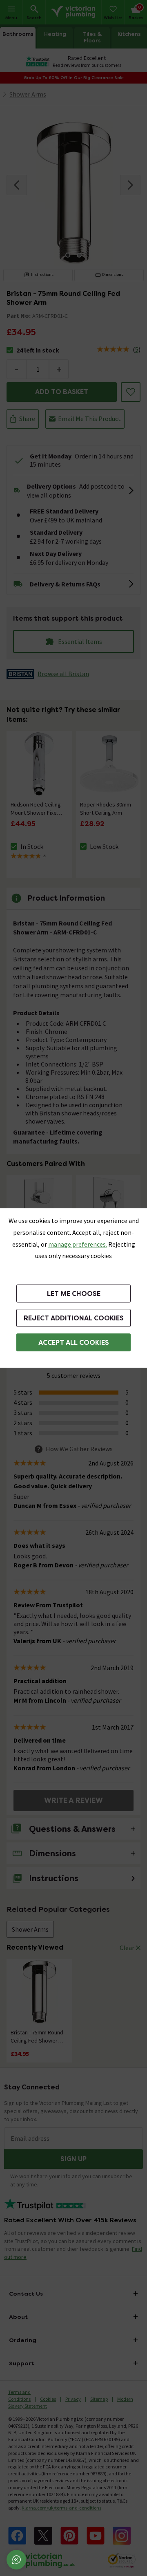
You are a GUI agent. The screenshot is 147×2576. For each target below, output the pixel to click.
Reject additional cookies (74, 1318)
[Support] (16, 2560)
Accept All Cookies (74, 1343)
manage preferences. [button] (78, 1244)
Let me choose (74, 1294)
